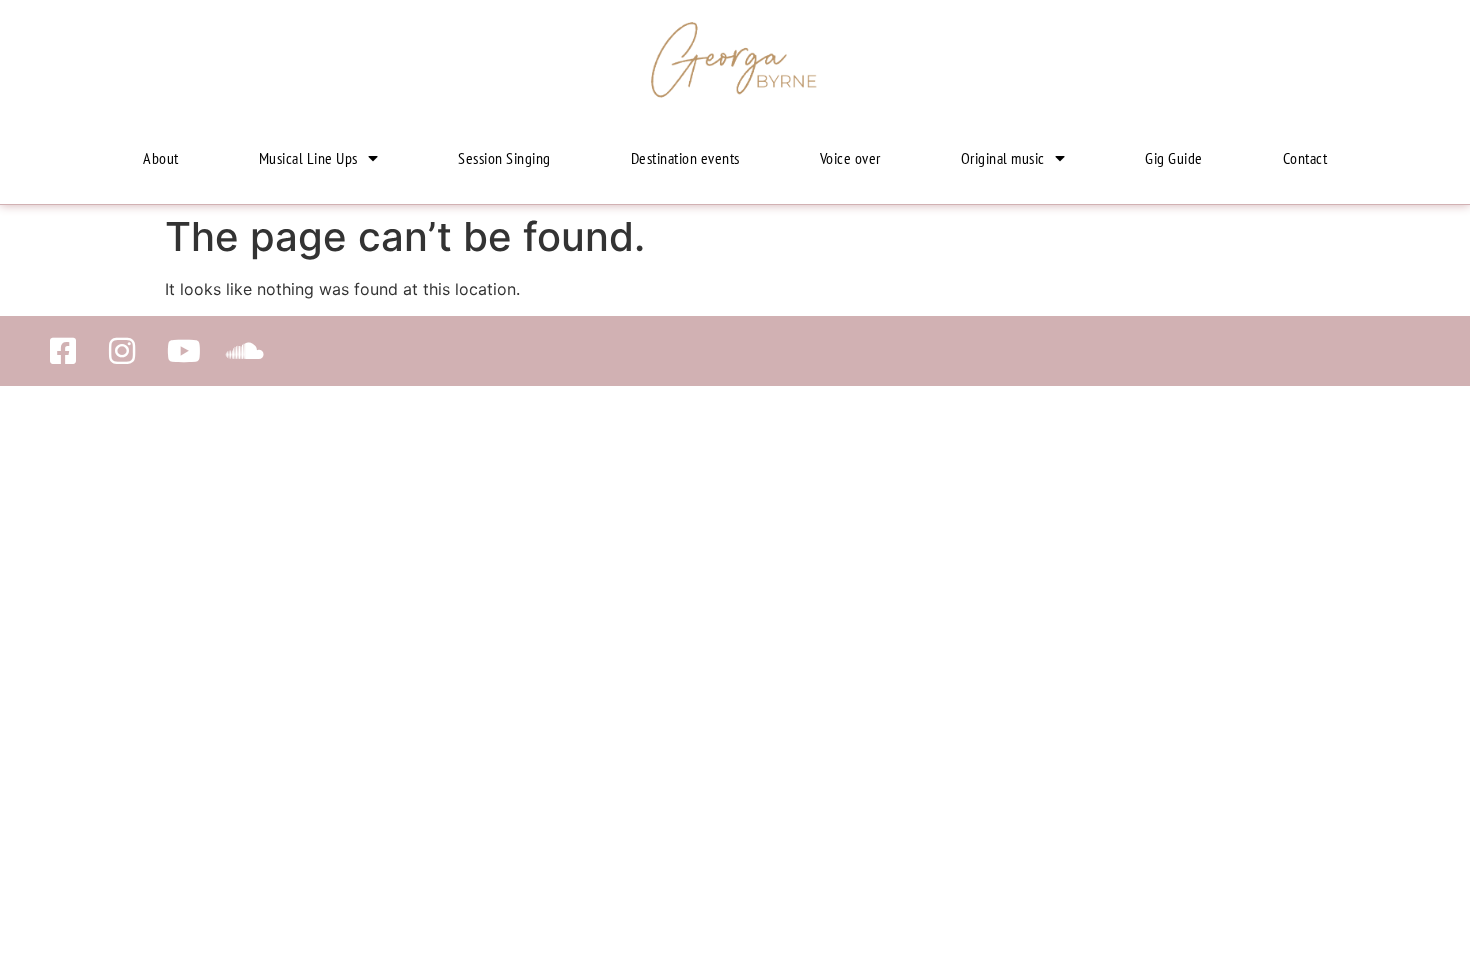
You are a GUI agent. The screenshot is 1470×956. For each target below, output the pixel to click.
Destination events (685, 158)
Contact (1305, 158)
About (161, 158)
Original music (1003, 158)
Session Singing (504, 158)
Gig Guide (1174, 158)
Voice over (850, 158)
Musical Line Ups (308, 158)
